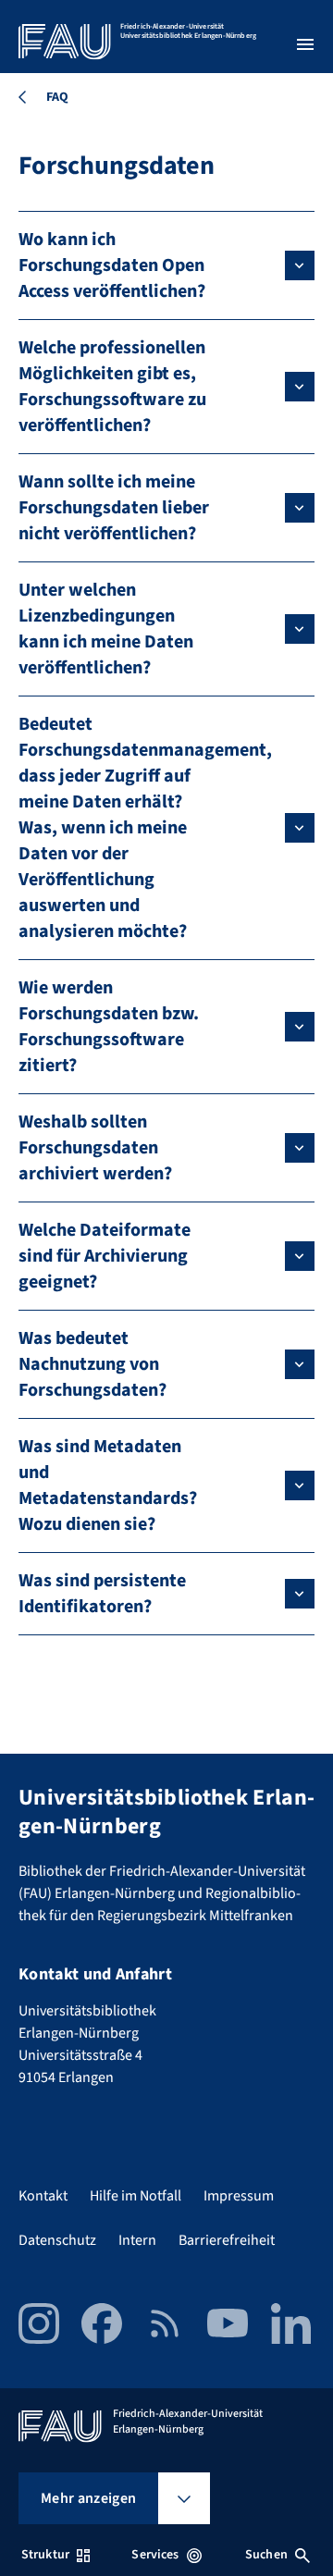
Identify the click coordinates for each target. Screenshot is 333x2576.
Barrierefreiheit (227, 2240)
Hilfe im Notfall (136, 2196)
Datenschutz (57, 2240)
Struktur (45, 2555)
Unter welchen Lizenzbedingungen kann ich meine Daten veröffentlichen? (106, 629)
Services (155, 2555)
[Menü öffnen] (305, 44)
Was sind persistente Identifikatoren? (102, 1594)
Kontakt (43, 2196)
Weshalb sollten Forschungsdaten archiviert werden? (95, 1148)
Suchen (266, 2555)
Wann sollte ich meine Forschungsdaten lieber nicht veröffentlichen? (114, 508)
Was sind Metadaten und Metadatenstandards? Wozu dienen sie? (108, 1485)
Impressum (239, 2196)
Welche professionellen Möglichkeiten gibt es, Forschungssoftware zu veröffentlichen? (112, 387)
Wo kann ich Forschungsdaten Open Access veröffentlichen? (112, 265)
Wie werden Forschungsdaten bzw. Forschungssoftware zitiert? (109, 1027)
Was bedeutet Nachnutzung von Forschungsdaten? (92, 1364)
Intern (137, 2240)
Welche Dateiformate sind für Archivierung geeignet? (105, 1256)
